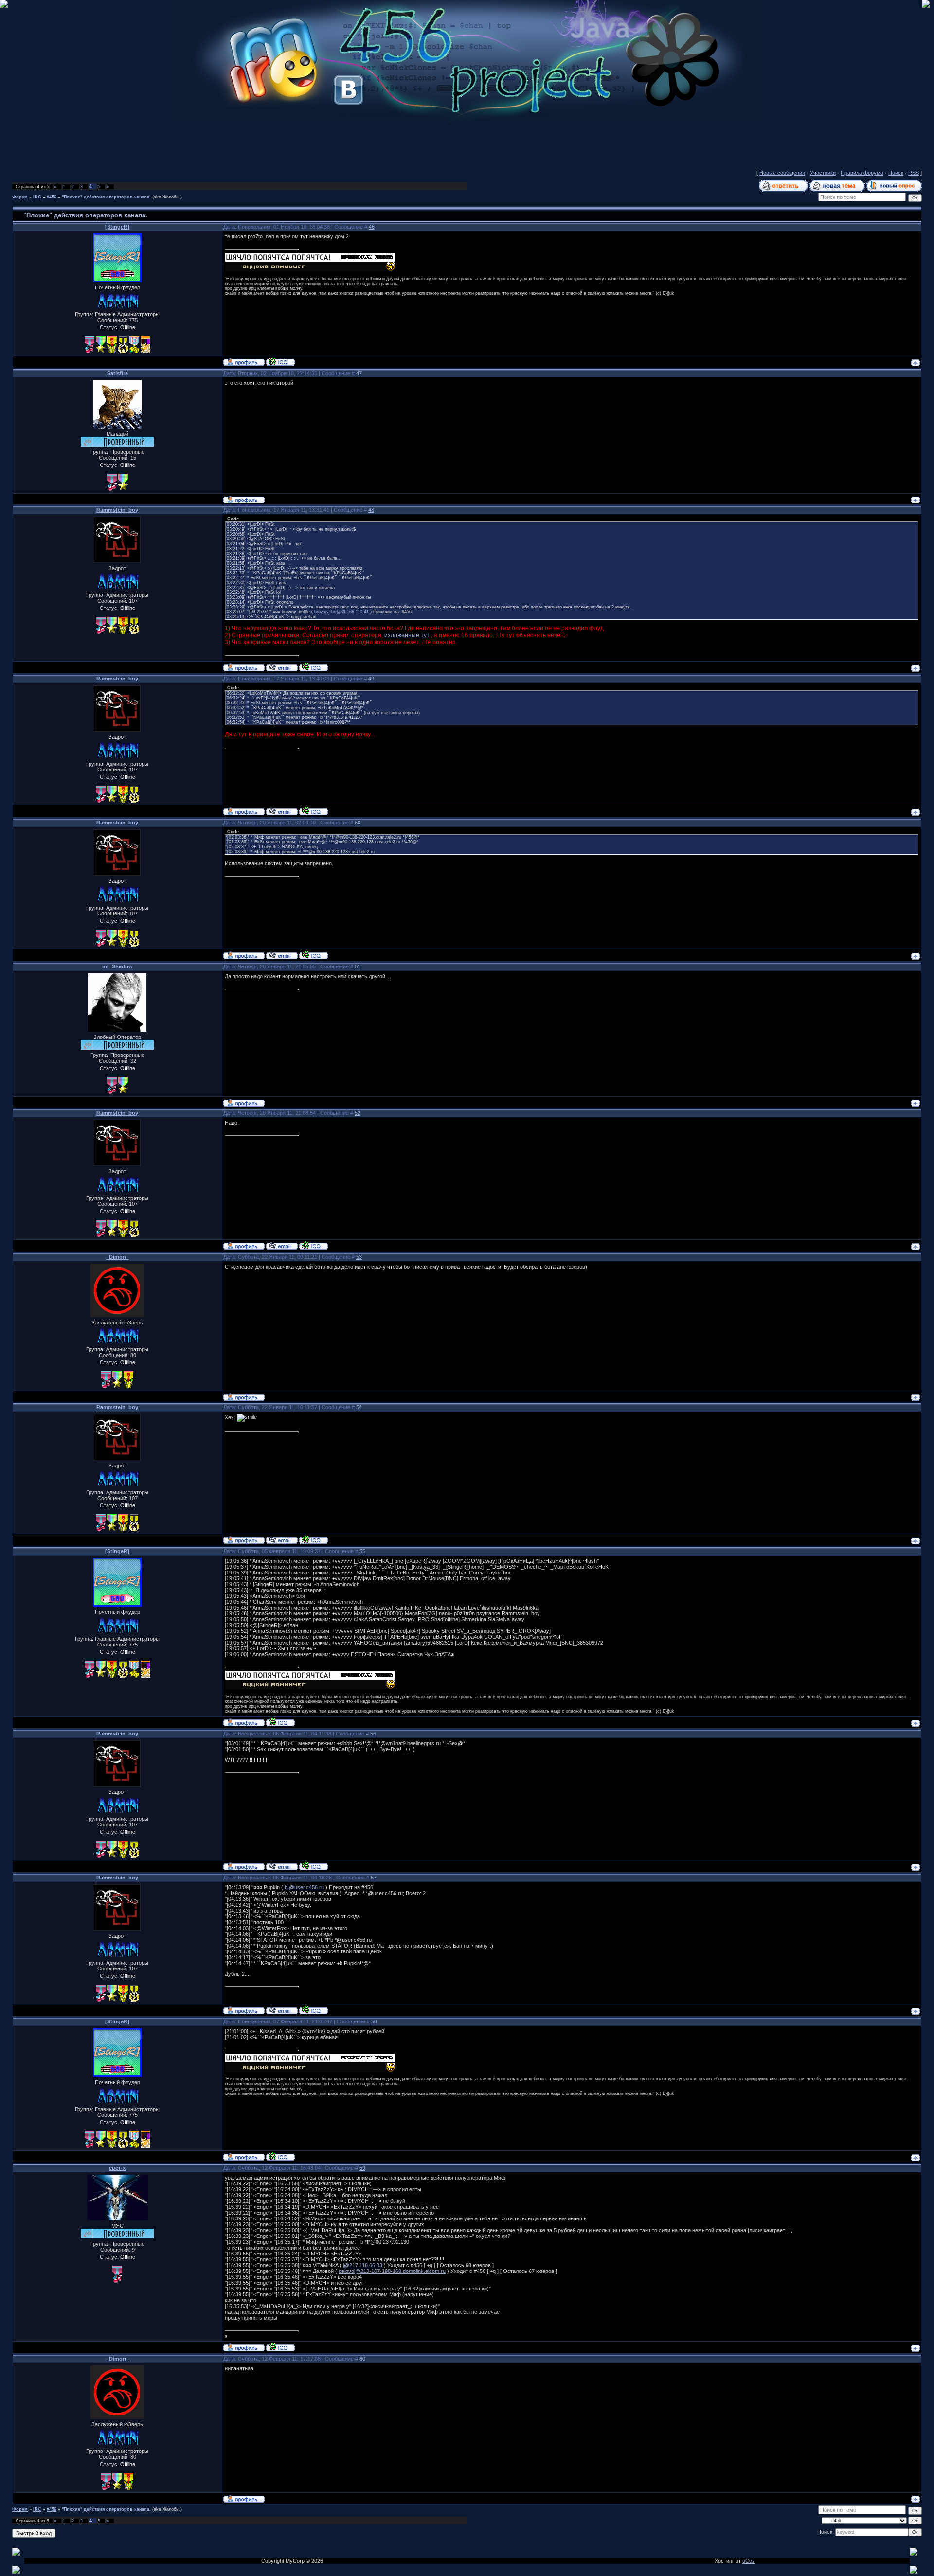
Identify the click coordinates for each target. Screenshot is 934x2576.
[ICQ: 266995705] (280, 2347)
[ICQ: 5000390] (280, 361)
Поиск (896, 173)
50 (358, 823)
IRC (37, 197)
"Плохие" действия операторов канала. (106, 197)
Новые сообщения (782, 173)
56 (373, 1734)
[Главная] (467, 120)
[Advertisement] (467, 143)
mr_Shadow (117, 966)
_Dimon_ (117, 1257)
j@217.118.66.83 (363, 2265)
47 (359, 373)
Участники (823, 173)
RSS (914, 173)
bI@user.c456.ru (304, 1887)
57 (374, 1878)
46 (372, 227)
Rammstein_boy (117, 510)
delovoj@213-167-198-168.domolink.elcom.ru (392, 2271)
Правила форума (862, 173)
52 (358, 1113)
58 (374, 2021)
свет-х (117, 2168)
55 (362, 1551)
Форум (20, 197)
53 (359, 1257)
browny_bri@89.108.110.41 (341, 612)
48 (371, 510)
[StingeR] (117, 227)
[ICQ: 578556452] (314, 667)
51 (358, 966)
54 (359, 1407)
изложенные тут (407, 635)
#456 (52, 197)
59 (362, 2168)
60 (362, 2359)
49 (371, 679)
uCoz (749, 2561)
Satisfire (117, 373)
